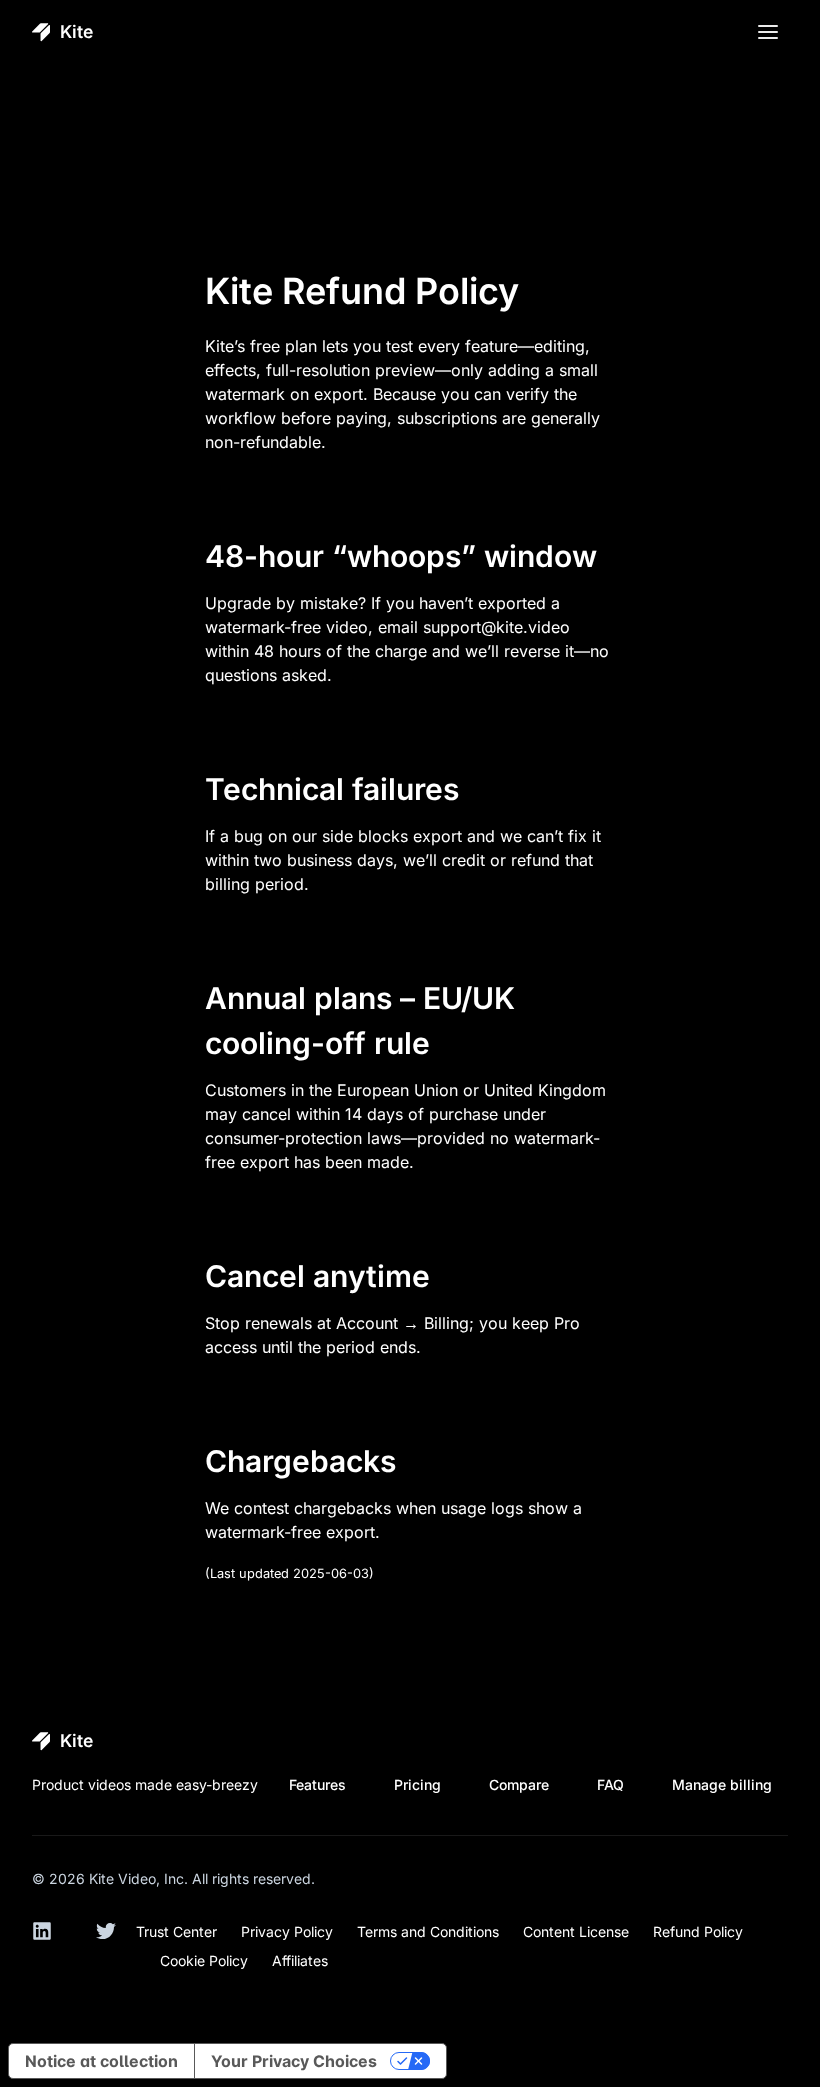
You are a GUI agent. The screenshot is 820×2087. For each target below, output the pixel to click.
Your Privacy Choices (294, 2061)
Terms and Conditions (428, 1931)
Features (317, 1784)
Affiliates (300, 1960)
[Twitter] (116, 1941)
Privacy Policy (287, 1931)
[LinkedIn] (52, 1941)
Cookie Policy (204, 1960)
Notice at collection (101, 2061)
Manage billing (722, 1784)
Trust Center (176, 1931)
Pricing (417, 1784)
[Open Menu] (768, 32)
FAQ (610, 1784)
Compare (519, 1784)
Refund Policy (698, 1931)
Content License (576, 1931)
